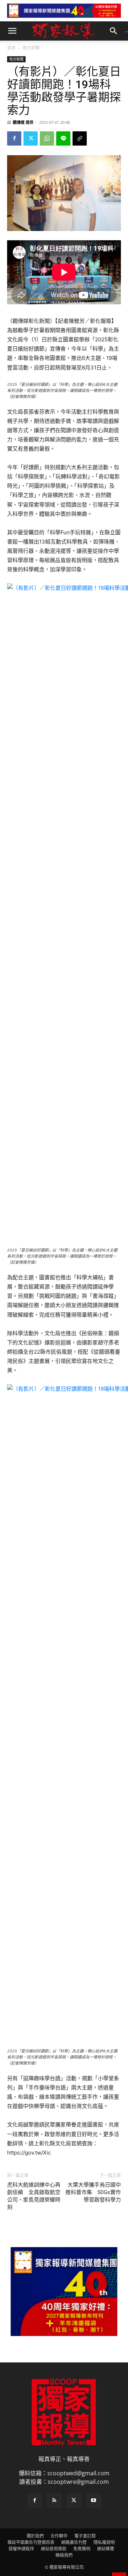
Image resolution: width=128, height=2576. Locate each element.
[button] (12, 31)
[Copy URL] (80, 138)
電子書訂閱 (85, 2536)
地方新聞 (31, 48)
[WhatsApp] (47, 138)
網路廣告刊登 (74, 2542)
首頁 (11, 48)
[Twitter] (31, 138)
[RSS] (54, 2501)
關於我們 (35, 2536)
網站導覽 (106, 2549)
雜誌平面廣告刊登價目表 (31, 2542)
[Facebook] (14, 138)
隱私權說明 (104, 2542)
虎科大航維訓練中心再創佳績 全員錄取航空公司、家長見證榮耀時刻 (34, 2196)
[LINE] (63, 138)
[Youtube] (94, 2501)
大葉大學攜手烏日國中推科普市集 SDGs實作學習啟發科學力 (93, 2192)
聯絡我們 (64, 2555)
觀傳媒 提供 (23, 122)
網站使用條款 (54, 2549)
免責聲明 (82, 2549)
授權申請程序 (21, 2549)
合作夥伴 (59, 2536)
